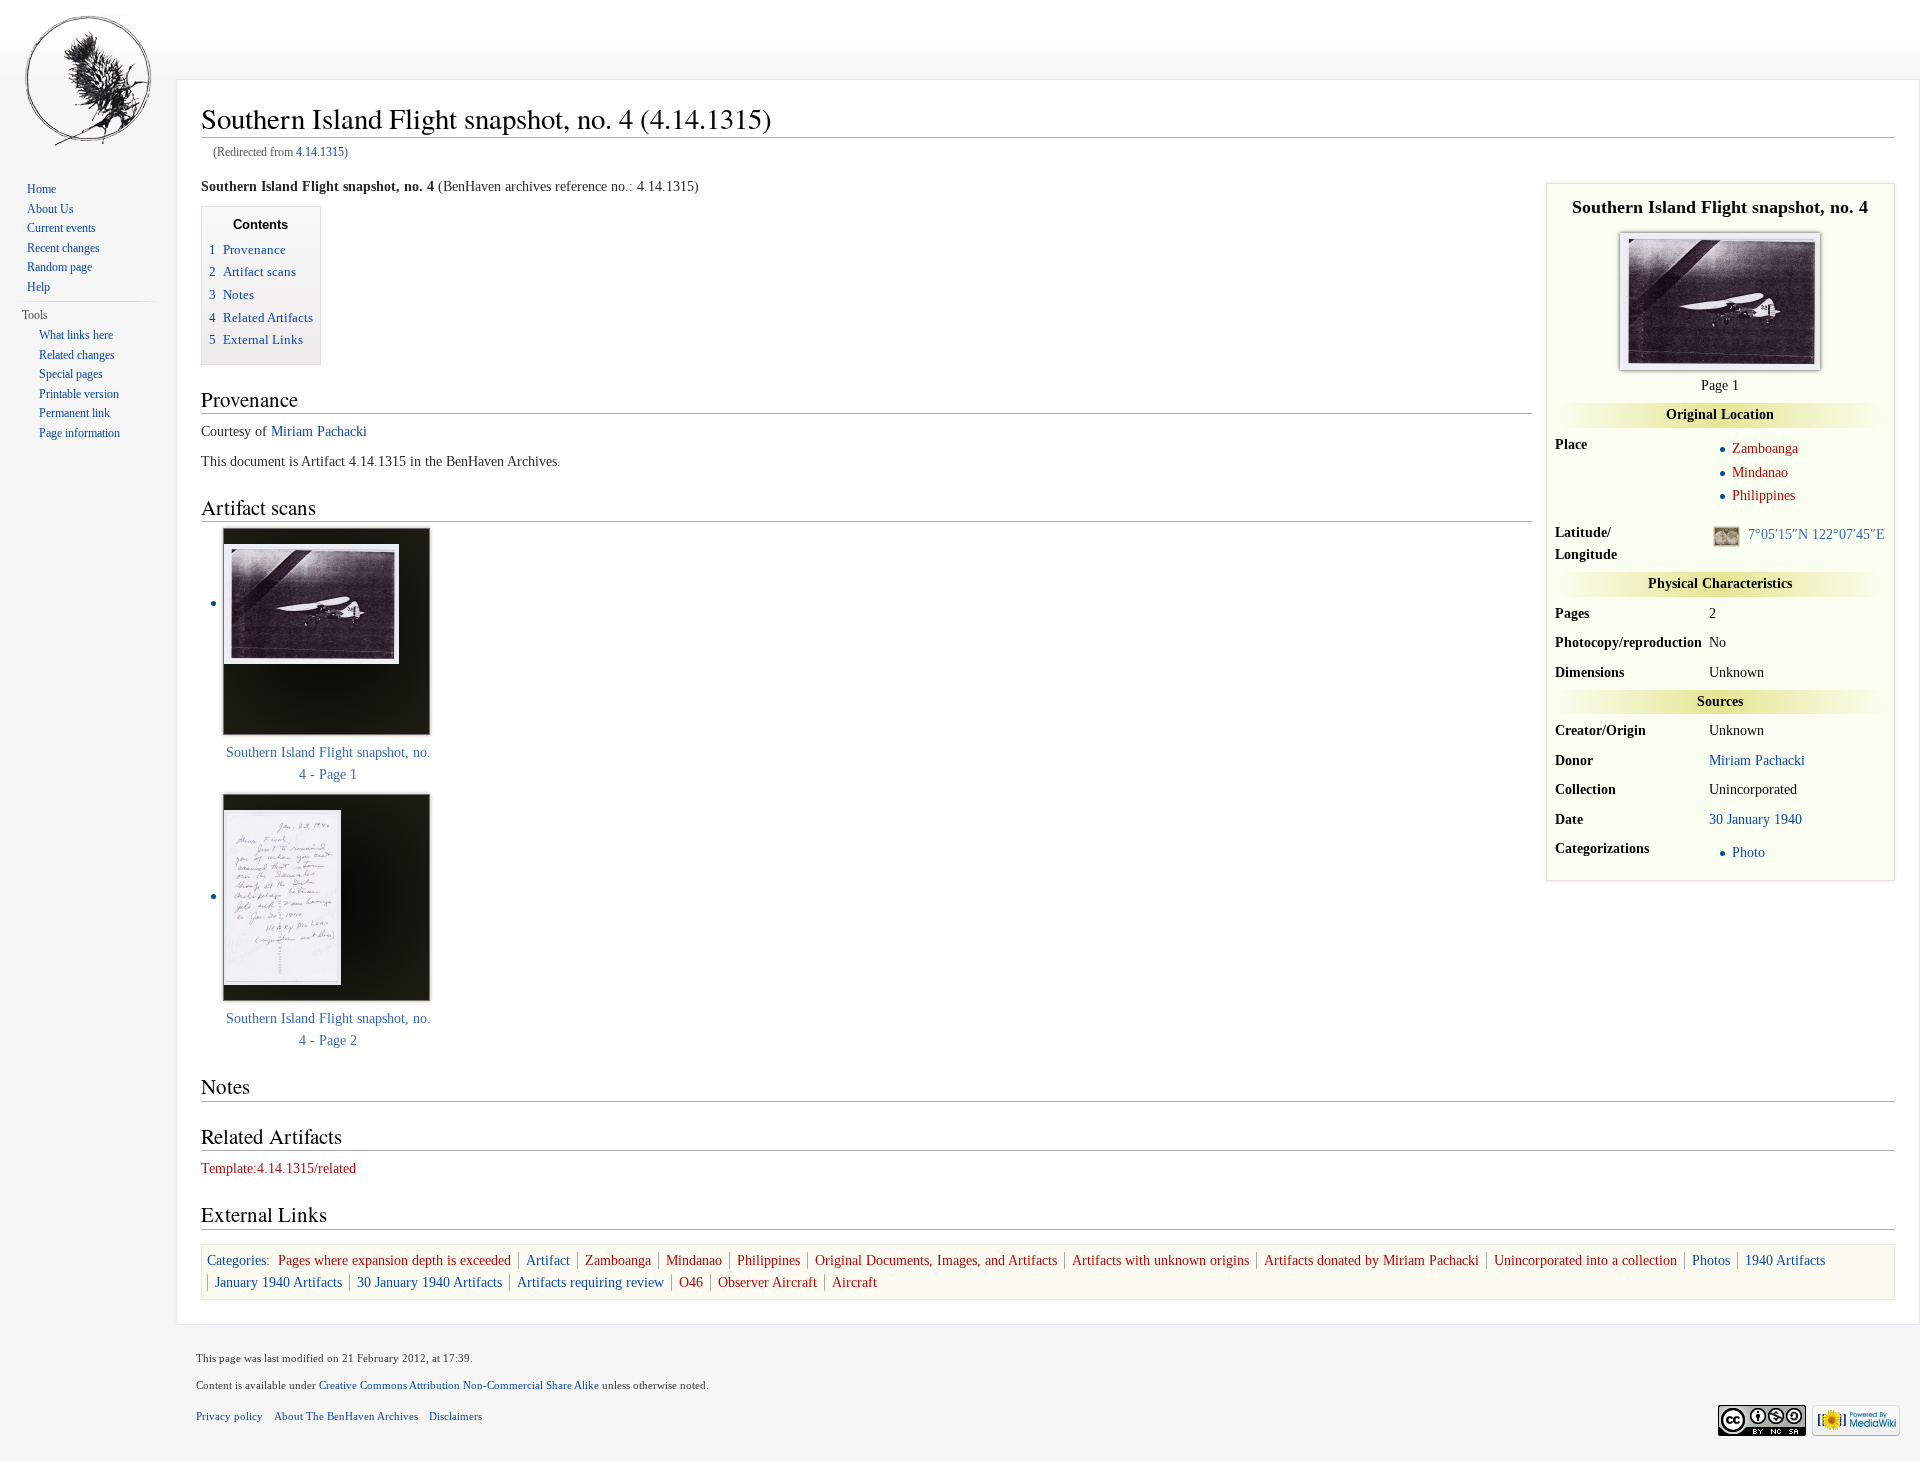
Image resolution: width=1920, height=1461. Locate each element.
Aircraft (854, 1282)
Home (41, 189)
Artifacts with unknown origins (1160, 1260)
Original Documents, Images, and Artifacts (936, 1260)
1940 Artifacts (1785, 1260)
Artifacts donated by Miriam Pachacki (1371, 1260)
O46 (691, 1282)
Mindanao (1760, 472)
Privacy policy (229, 1416)
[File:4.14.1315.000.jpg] (311, 602)
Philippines (1763, 495)
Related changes (77, 355)
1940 (1788, 819)
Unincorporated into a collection (1585, 1260)
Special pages (71, 374)
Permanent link (74, 413)
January (1748, 819)
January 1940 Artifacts (278, 1282)
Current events (61, 228)
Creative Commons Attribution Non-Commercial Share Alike (459, 1385)
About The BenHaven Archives (346, 1416)
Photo (1748, 852)
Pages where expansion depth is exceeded (394, 1260)
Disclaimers (455, 1416)
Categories (236, 1260)
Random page (59, 267)
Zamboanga (1765, 448)
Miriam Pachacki (1757, 760)
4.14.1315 (320, 152)
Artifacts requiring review (590, 1282)
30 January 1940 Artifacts (429, 1282)
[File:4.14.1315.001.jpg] (282, 895)
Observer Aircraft (767, 1282)
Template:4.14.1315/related (278, 1168)
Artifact (548, 1260)
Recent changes (63, 248)
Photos (1711, 1260)
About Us (50, 209)
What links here (76, 335)
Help (38, 287)
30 (1716, 819)
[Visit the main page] (88, 80)
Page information (79, 433)
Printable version (79, 394)
